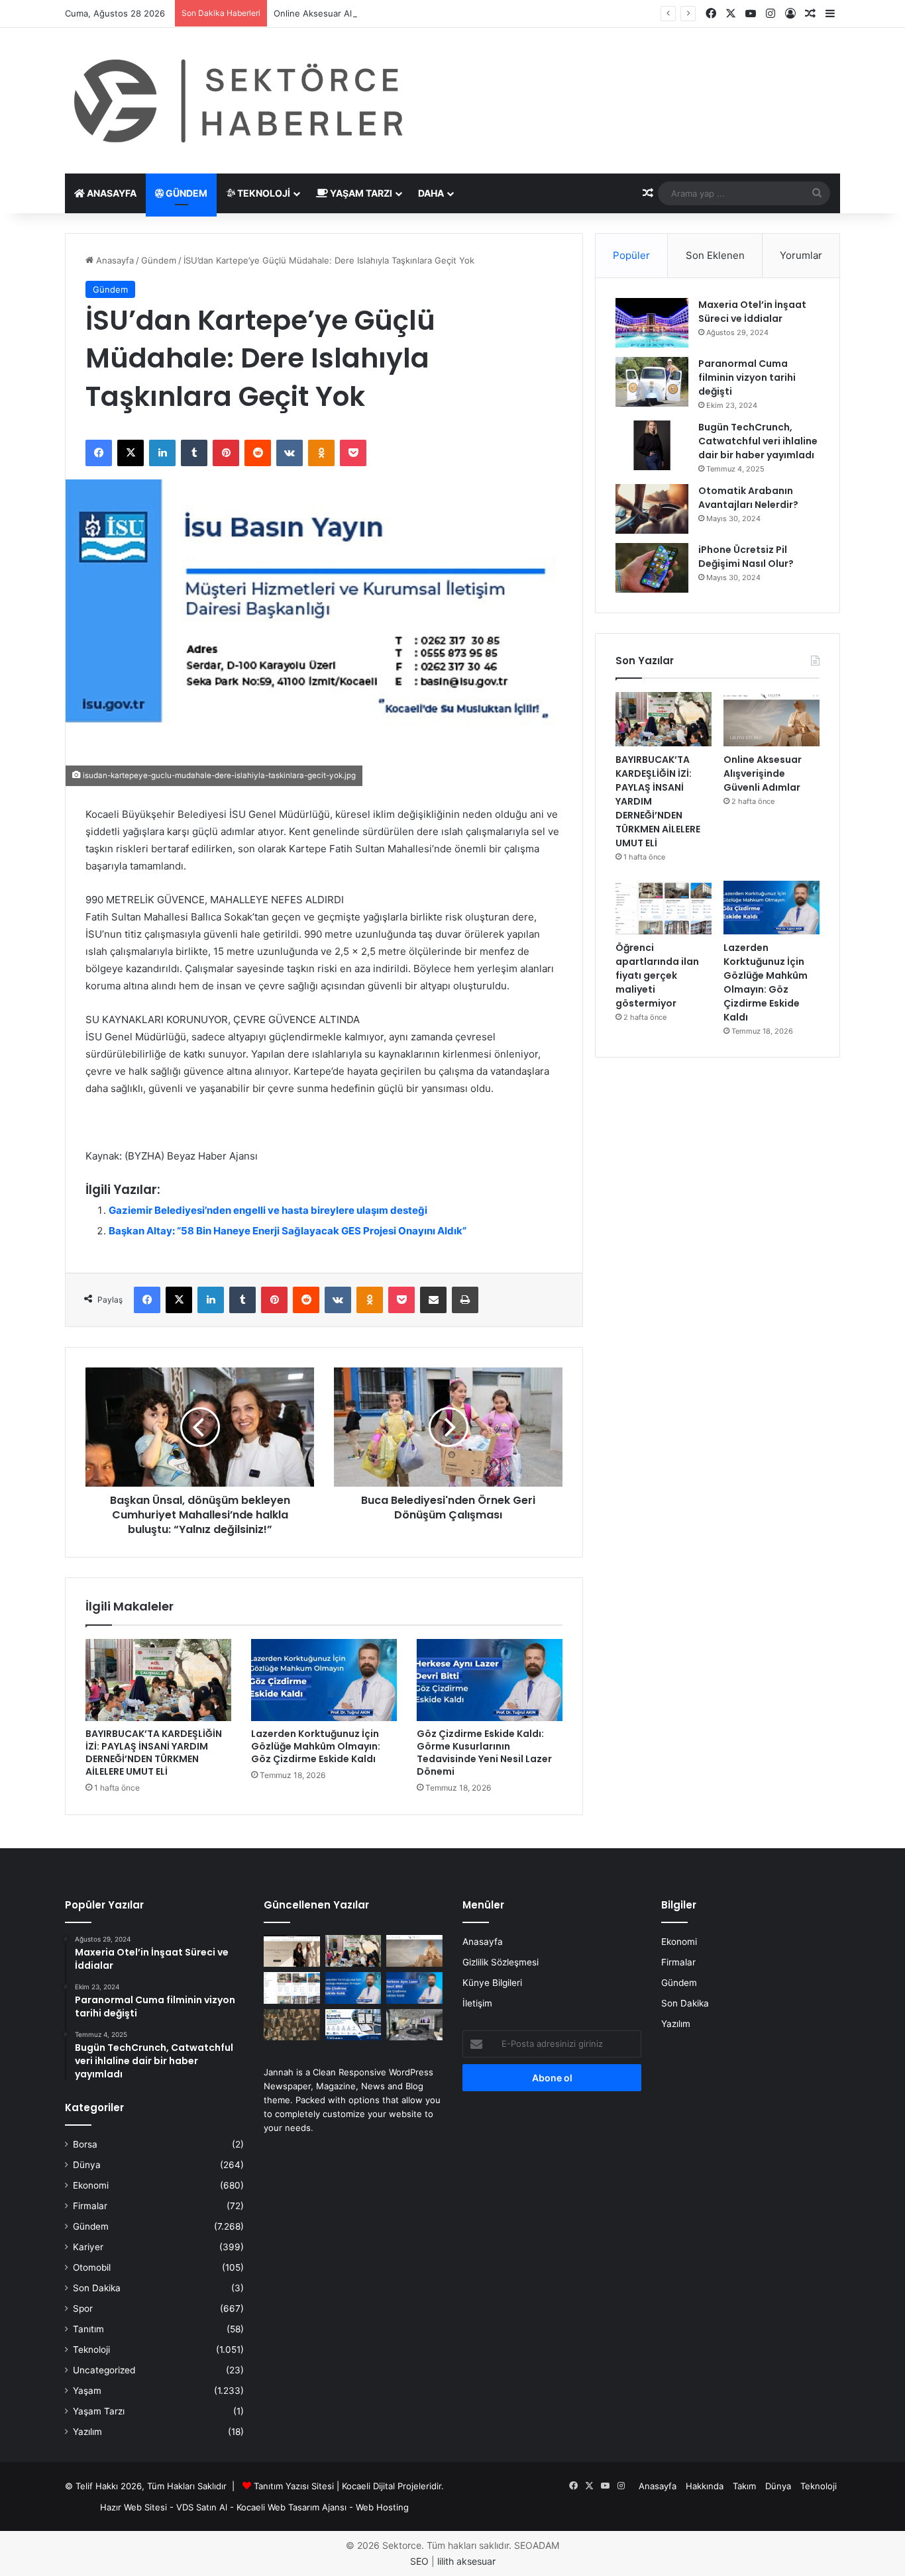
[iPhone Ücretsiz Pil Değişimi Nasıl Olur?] (652, 568)
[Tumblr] (194, 453)
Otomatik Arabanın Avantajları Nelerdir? (748, 498)
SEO (419, 2561)
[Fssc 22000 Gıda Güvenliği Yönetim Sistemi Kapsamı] (353, 2025)
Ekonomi (91, 2185)
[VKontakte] (290, 453)
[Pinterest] (226, 453)
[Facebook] (99, 453)
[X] (131, 453)
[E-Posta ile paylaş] (433, 1300)
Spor (83, 2308)
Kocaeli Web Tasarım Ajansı (292, 2507)
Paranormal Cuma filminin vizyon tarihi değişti (747, 377)
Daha (431, 193)
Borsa (85, 2144)
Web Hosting (382, 2507)
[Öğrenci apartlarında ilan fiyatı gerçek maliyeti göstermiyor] (664, 908)
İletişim (477, 2003)
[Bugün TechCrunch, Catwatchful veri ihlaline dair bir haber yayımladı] (652, 445)
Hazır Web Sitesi (133, 2507)
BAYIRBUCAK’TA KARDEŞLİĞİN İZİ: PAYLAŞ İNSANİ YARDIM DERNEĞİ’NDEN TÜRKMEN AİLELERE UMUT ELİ (154, 1753)
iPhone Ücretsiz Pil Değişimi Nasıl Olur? (746, 557)
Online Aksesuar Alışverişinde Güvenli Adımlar (368, 13)
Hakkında (705, 2486)
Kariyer (88, 2247)
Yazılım (87, 2432)
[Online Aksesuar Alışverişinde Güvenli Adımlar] (772, 719)
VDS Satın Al (202, 2507)
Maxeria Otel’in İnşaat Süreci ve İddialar (752, 312)
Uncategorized (104, 2370)
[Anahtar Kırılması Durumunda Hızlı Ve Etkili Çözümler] (292, 2025)
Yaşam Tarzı (360, 193)
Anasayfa (111, 193)
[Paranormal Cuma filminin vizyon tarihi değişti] (652, 382)
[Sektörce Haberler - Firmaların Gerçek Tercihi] (236, 101)
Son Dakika (97, 2288)
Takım (744, 2486)
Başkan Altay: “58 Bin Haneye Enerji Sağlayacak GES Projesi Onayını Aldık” (288, 1231)
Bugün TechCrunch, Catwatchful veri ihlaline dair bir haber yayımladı (758, 441)
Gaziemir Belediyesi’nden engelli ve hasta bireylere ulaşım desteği (268, 1210)
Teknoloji (263, 193)
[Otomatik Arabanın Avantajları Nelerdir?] (652, 509)
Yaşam (87, 2391)
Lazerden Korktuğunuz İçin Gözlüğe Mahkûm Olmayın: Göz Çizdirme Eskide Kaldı (316, 1746)
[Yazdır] (465, 1300)
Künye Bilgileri (492, 1983)
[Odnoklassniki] (321, 453)
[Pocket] (353, 453)
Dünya (87, 2165)
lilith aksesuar (466, 2561)
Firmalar (90, 2206)
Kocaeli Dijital (368, 2486)
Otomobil (92, 2267)
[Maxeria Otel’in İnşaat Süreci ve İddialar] (652, 323)
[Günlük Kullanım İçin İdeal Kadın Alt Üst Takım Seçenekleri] (292, 1951)
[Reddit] (258, 453)
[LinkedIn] (162, 453)
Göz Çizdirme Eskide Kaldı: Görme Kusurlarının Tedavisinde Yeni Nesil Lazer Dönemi (484, 1753)
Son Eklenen (715, 255)
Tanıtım (88, 2329)
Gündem (186, 193)
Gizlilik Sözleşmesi (501, 1962)
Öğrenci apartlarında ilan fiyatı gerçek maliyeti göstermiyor (657, 975)
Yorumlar (801, 255)
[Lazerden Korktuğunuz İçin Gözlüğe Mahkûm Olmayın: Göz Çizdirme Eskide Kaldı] (324, 1680)
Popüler (631, 255)
